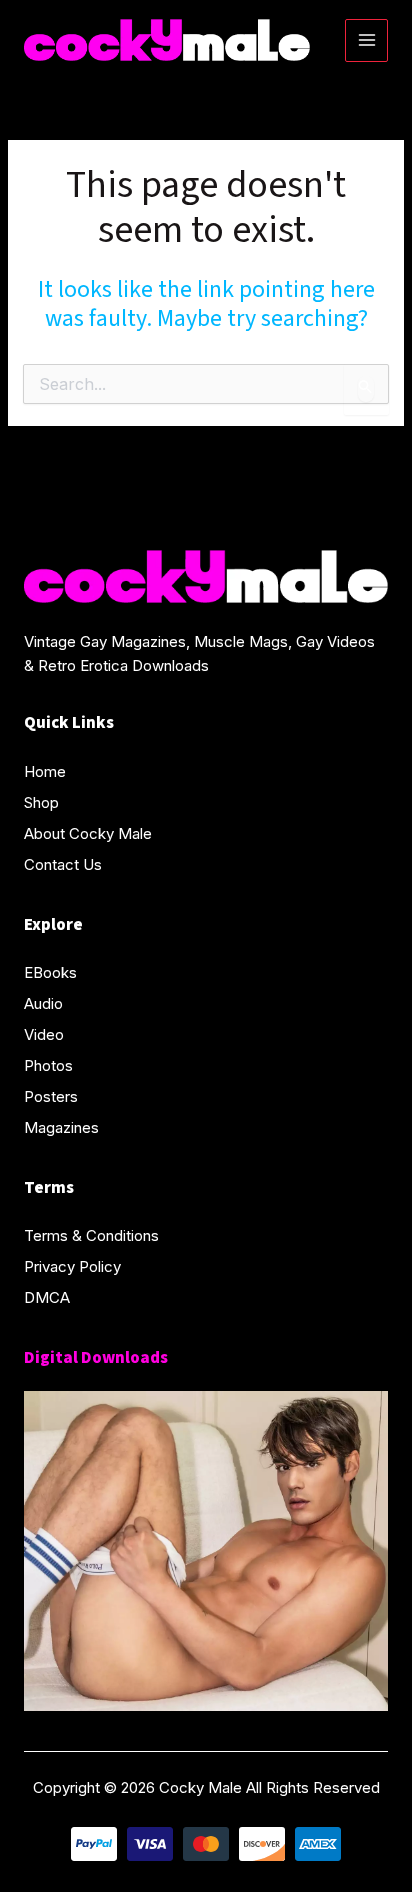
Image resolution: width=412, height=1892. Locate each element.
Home (45, 771)
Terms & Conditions (91, 1235)
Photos (48, 1065)
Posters (51, 1096)
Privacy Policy (72, 1266)
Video (44, 1034)
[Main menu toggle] (366, 40)
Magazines (61, 1127)
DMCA (47, 1297)
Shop (41, 802)
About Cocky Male (88, 833)
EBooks (50, 972)
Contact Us (63, 864)
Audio (43, 1003)
